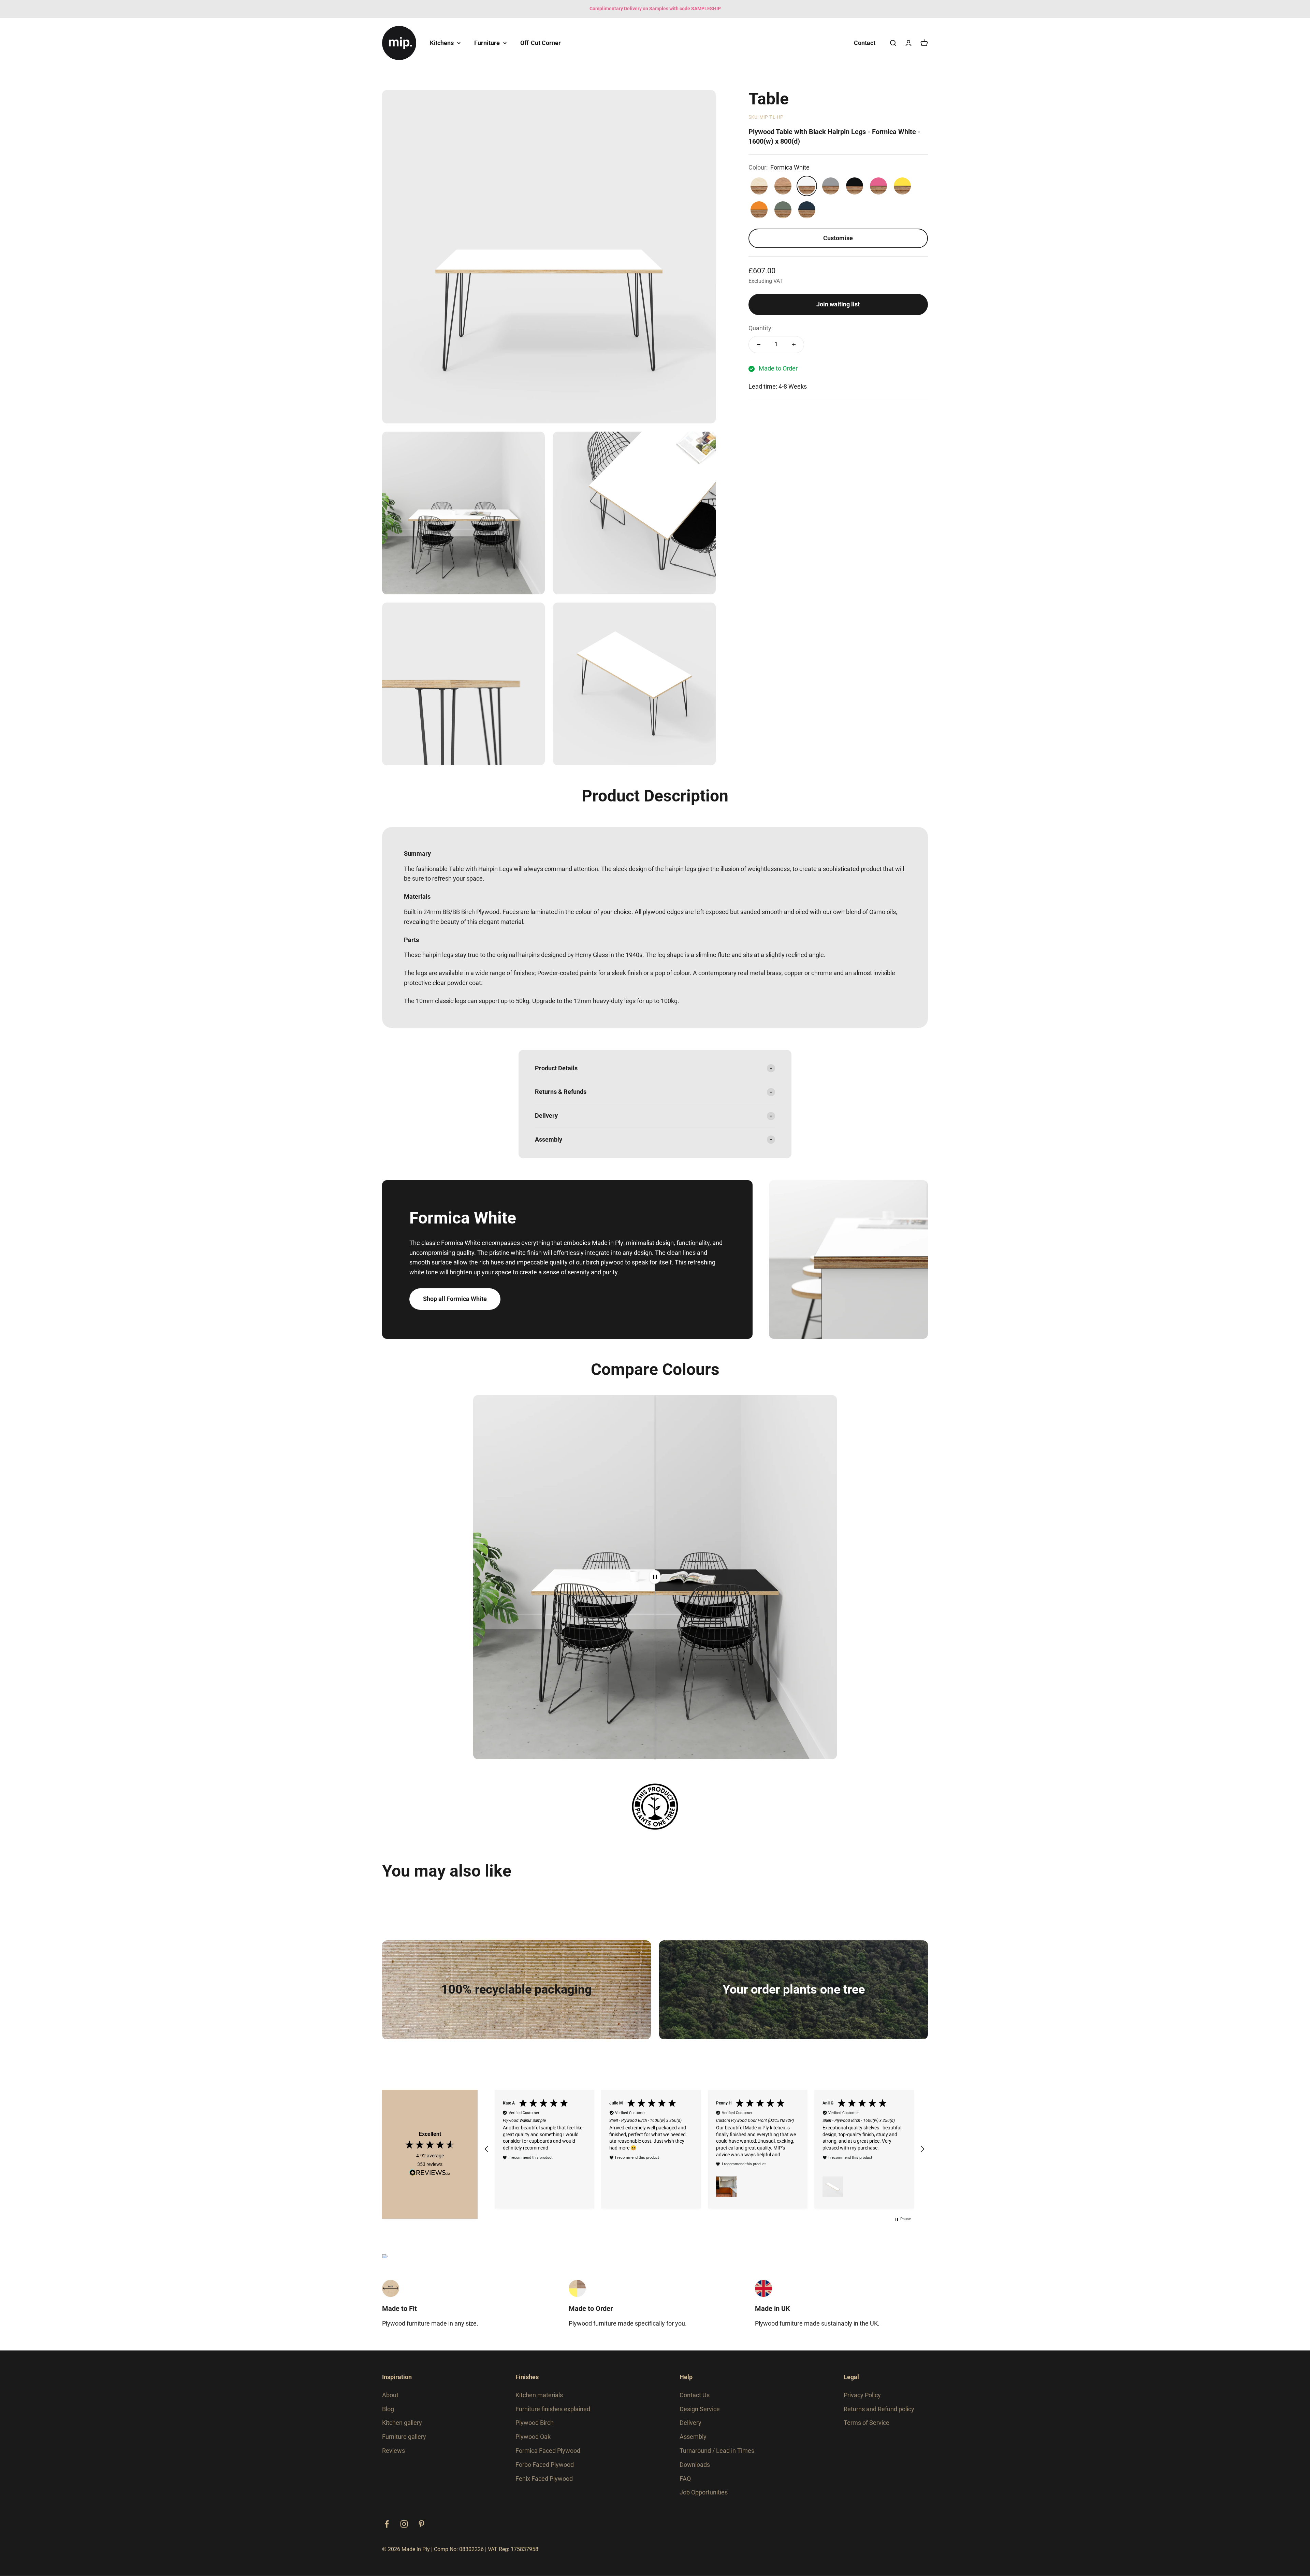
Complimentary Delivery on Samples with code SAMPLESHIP (655, 9)
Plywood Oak (533, 2437)
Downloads (695, 2465)
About (390, 2395)
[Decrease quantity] (759, 345)
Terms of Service (867, 2423)
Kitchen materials (539, 2395)
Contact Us (695, 2395)
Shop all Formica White (455, 1299)
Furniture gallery (404, 2437)
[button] (487, 2149)
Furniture (487, 42)
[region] (704, 2149)
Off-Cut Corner (541, 42)
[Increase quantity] (794, 345)
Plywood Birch (535, 2423)
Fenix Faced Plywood (544, 2479)
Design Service (700, 2409)
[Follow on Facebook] (387, 2524)
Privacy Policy (862, 2395)
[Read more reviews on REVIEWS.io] (430, 2174)
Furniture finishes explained (553, 2409)
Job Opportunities (704, 2492)
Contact (865, 42)
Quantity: (761, 328)
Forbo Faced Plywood (545, 2465)
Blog (388, 2409)
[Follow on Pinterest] (421, 2524)
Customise (838, 238)
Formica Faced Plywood (548, 2451)
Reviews (394, 2451)
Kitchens (442, 42)
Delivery (690, 2423)
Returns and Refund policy (879, 2409)
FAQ (685, 2479)
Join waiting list (838, 304)
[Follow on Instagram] (404, 2524)
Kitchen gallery (402, 2423)
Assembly (693, 2437)
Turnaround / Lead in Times (717, 2451)
